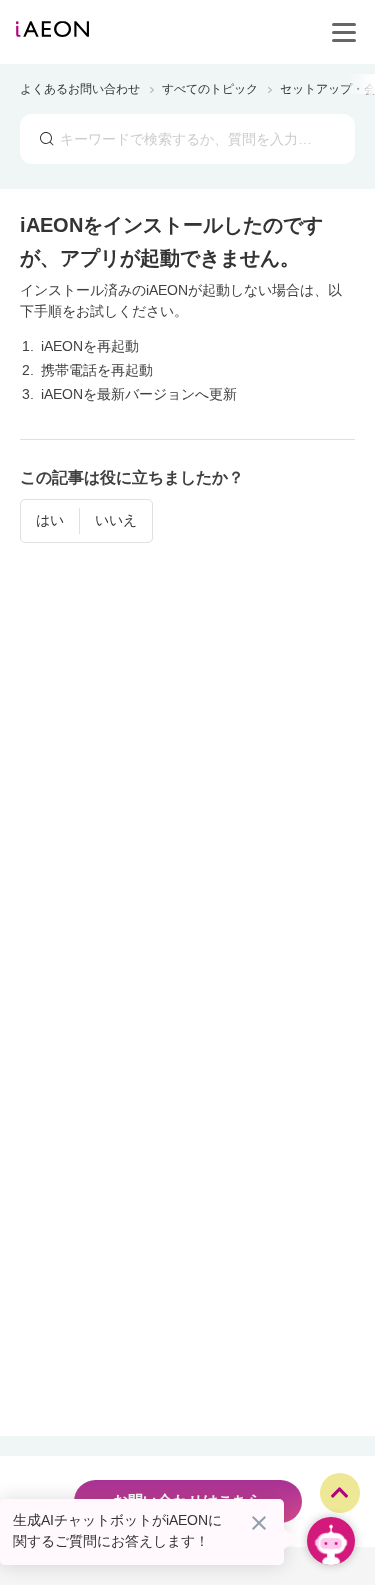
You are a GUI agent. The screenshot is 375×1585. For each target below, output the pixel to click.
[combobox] (187, 139)
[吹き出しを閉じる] (259, 1523)
